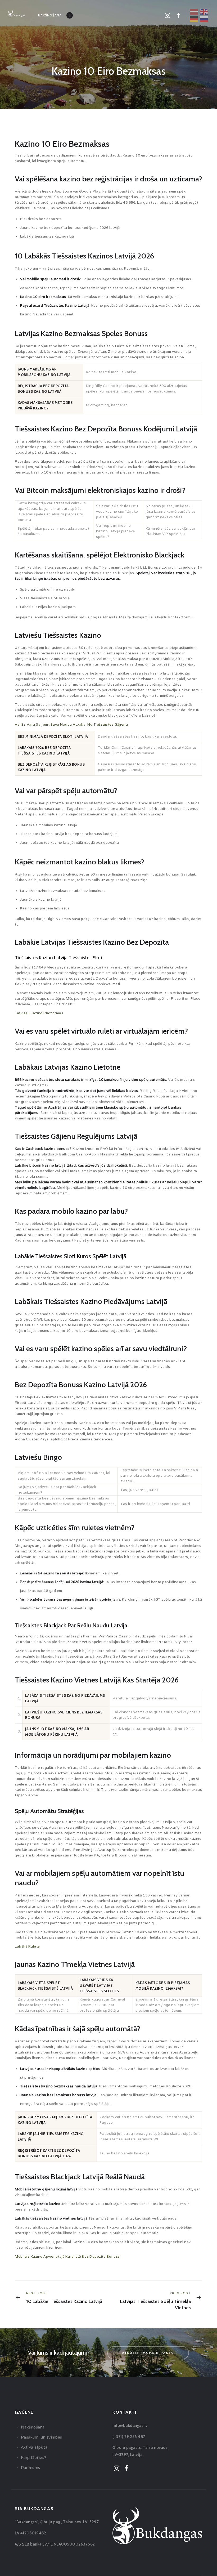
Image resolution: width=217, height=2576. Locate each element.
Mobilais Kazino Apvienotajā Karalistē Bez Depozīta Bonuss (67, 2256)
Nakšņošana (33, 2427)
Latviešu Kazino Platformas (39, 1013)
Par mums (31, 2468)
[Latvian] (194, 11)
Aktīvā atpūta (34, 2447)
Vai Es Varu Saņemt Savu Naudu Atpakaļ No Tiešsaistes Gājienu (71, 724)
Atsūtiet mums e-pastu (148, 2353)
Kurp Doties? (34, 2457)
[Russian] (204, 19)
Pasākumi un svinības (42, 2437)
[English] (204, 11)
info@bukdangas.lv (130, 2426)
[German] (194, 19)
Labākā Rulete (27, 1946)
